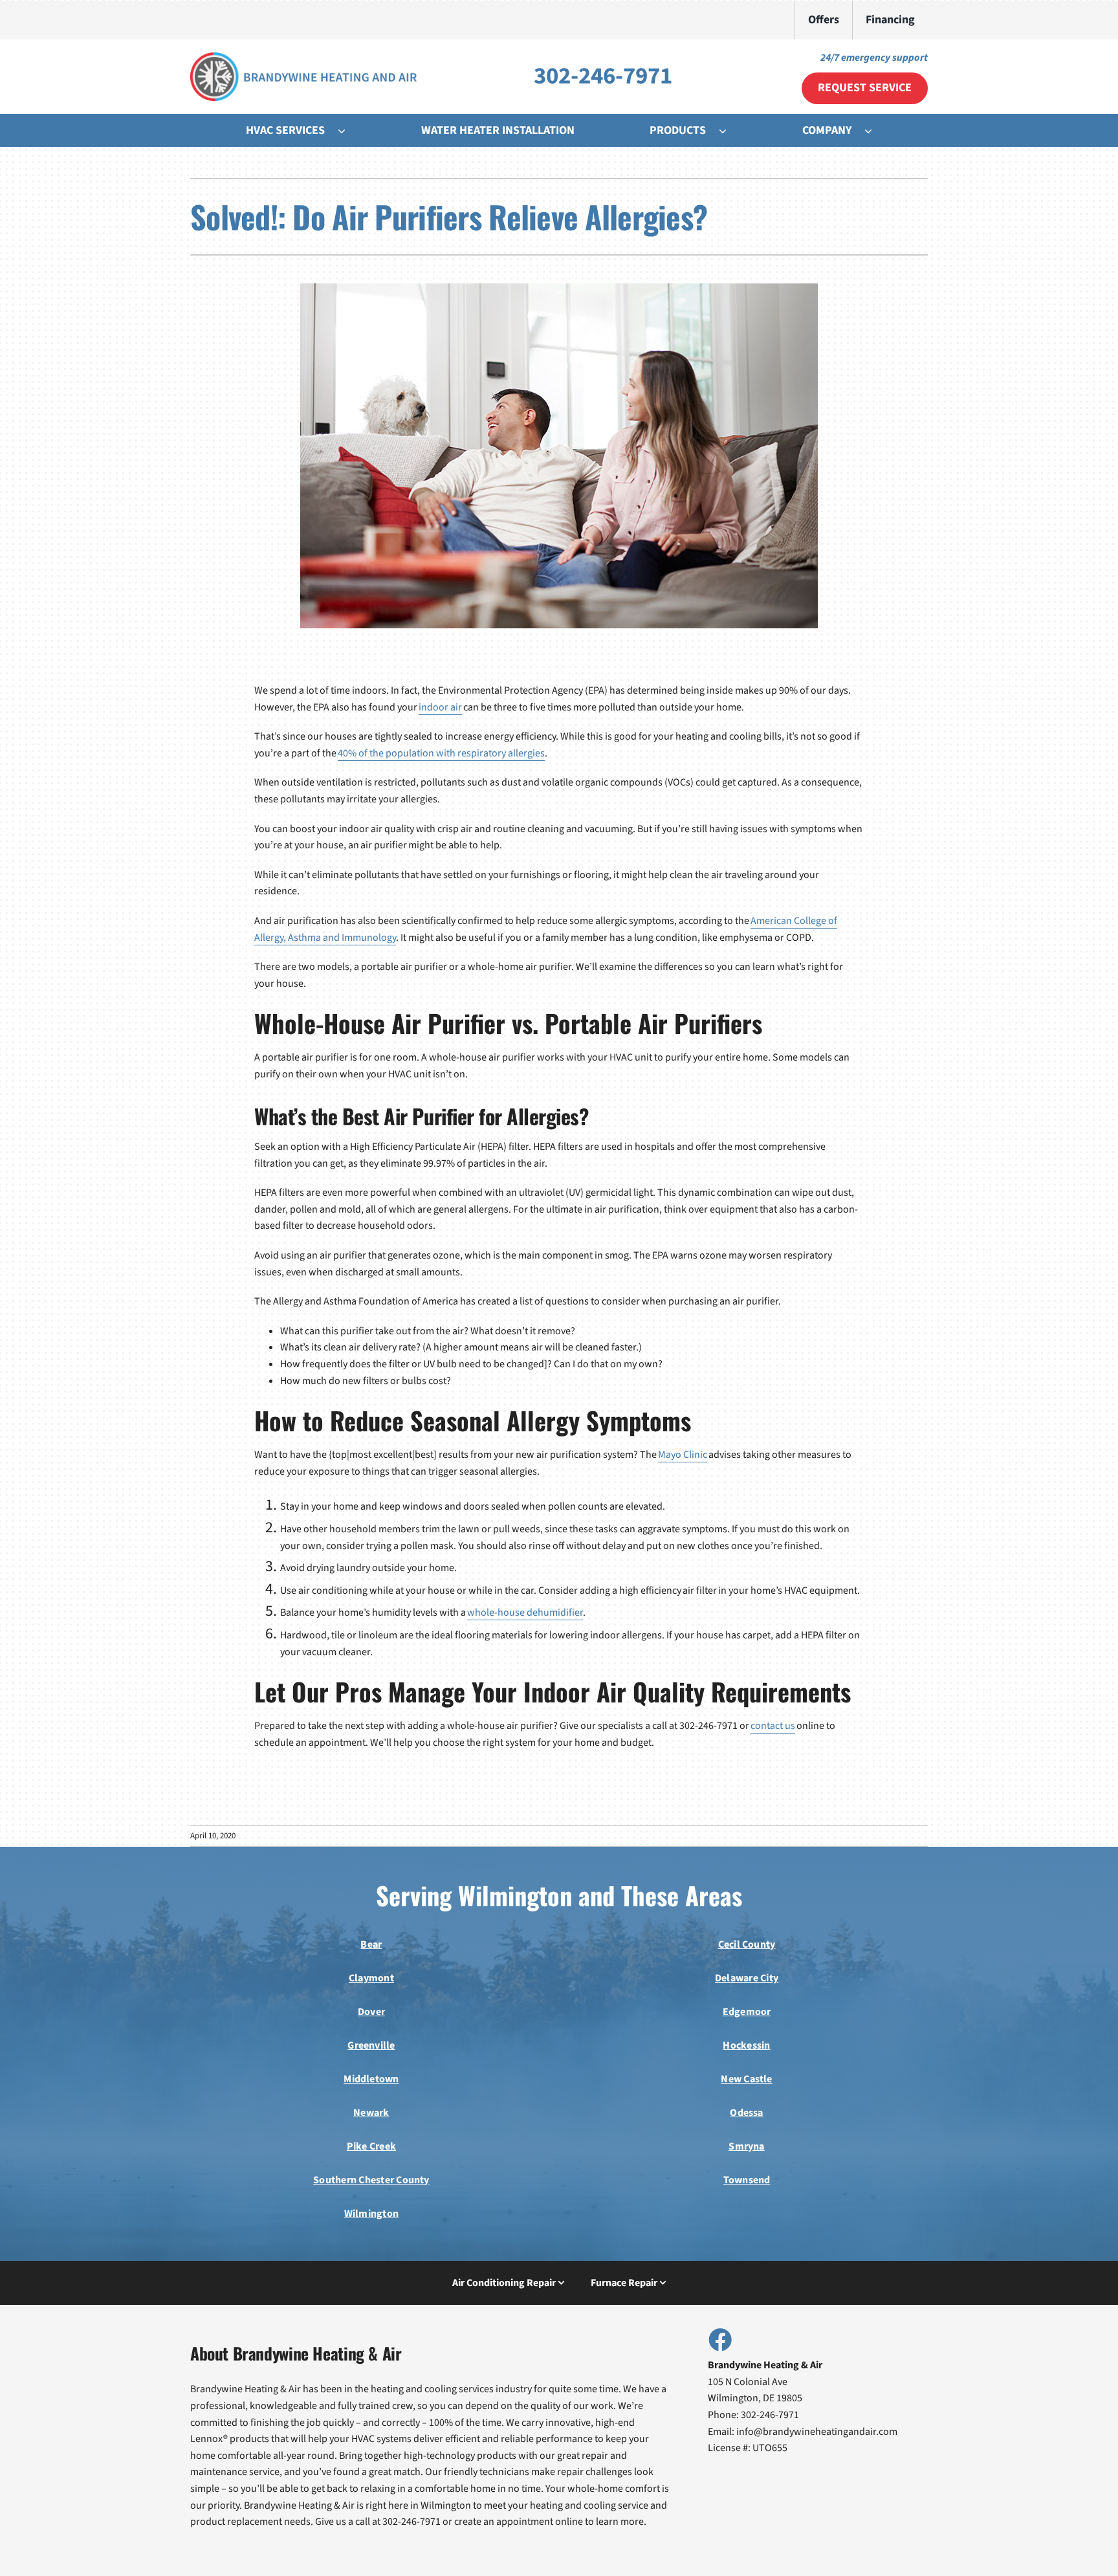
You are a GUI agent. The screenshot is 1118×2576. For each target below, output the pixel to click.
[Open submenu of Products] (729, 131)
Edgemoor (747, 2012)
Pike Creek (371, 2146)
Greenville (371, 2045)
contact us (773, 1726)
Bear (371, 1944)
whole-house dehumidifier (525, 1613)
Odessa (746, 2113)
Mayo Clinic (683, 1455)
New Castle (746, 2079)
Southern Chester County (371, 2180)
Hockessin (746, 2045)
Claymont (371, 1978)
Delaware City (747, 1978)
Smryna (746, 2146)
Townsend (747, 2180)
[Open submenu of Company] (875, 131)
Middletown (371, 2079)
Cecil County (747, 1944)
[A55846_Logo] (303, 58)
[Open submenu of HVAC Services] (348, 131)
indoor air (440, 707)
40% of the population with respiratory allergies (441, 753)
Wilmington (371, 2214)
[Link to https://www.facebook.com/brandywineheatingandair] (719, 2339)
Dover (371, 2012)
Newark (371, 2113)
